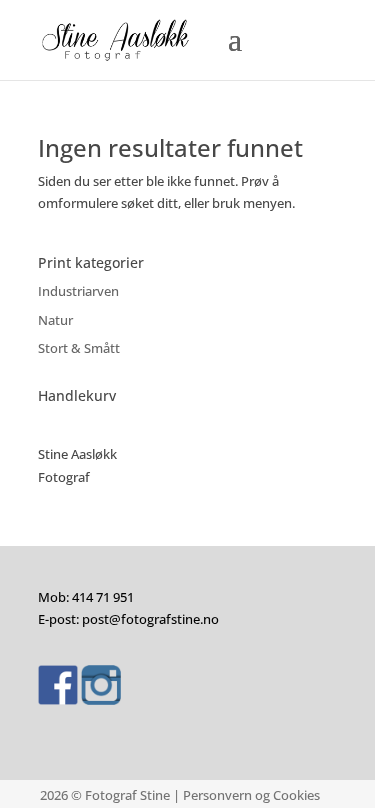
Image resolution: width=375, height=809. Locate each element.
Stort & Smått (79, 348)
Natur (55, 320)
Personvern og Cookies (251, 795)
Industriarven (78, 291)
